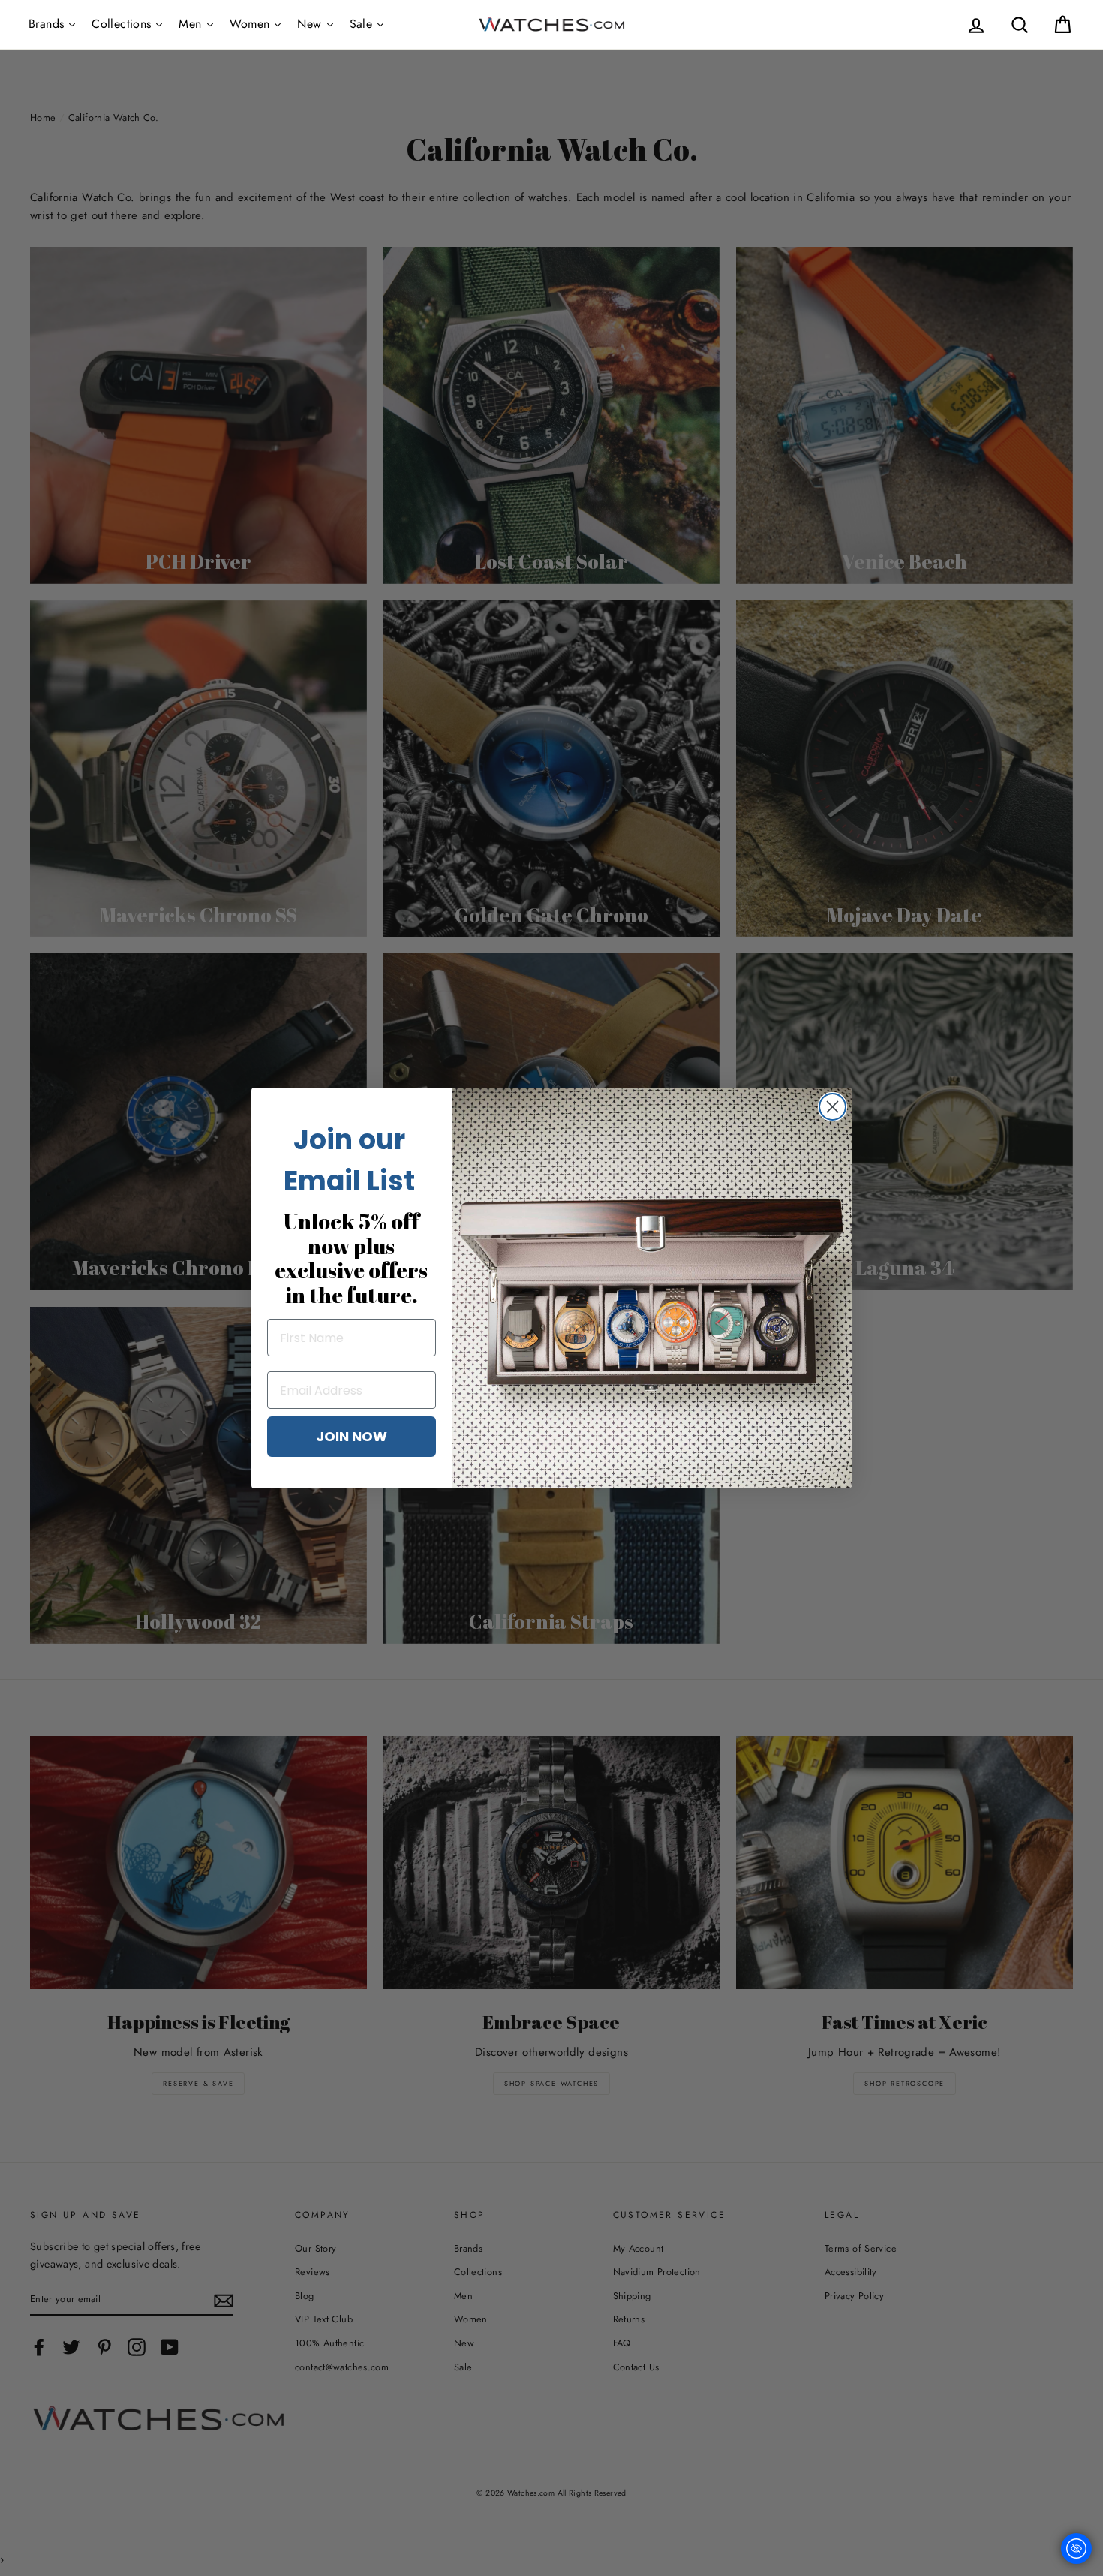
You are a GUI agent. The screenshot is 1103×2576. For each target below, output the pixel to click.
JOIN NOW (352, 1436)
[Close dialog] (833, 1107)
